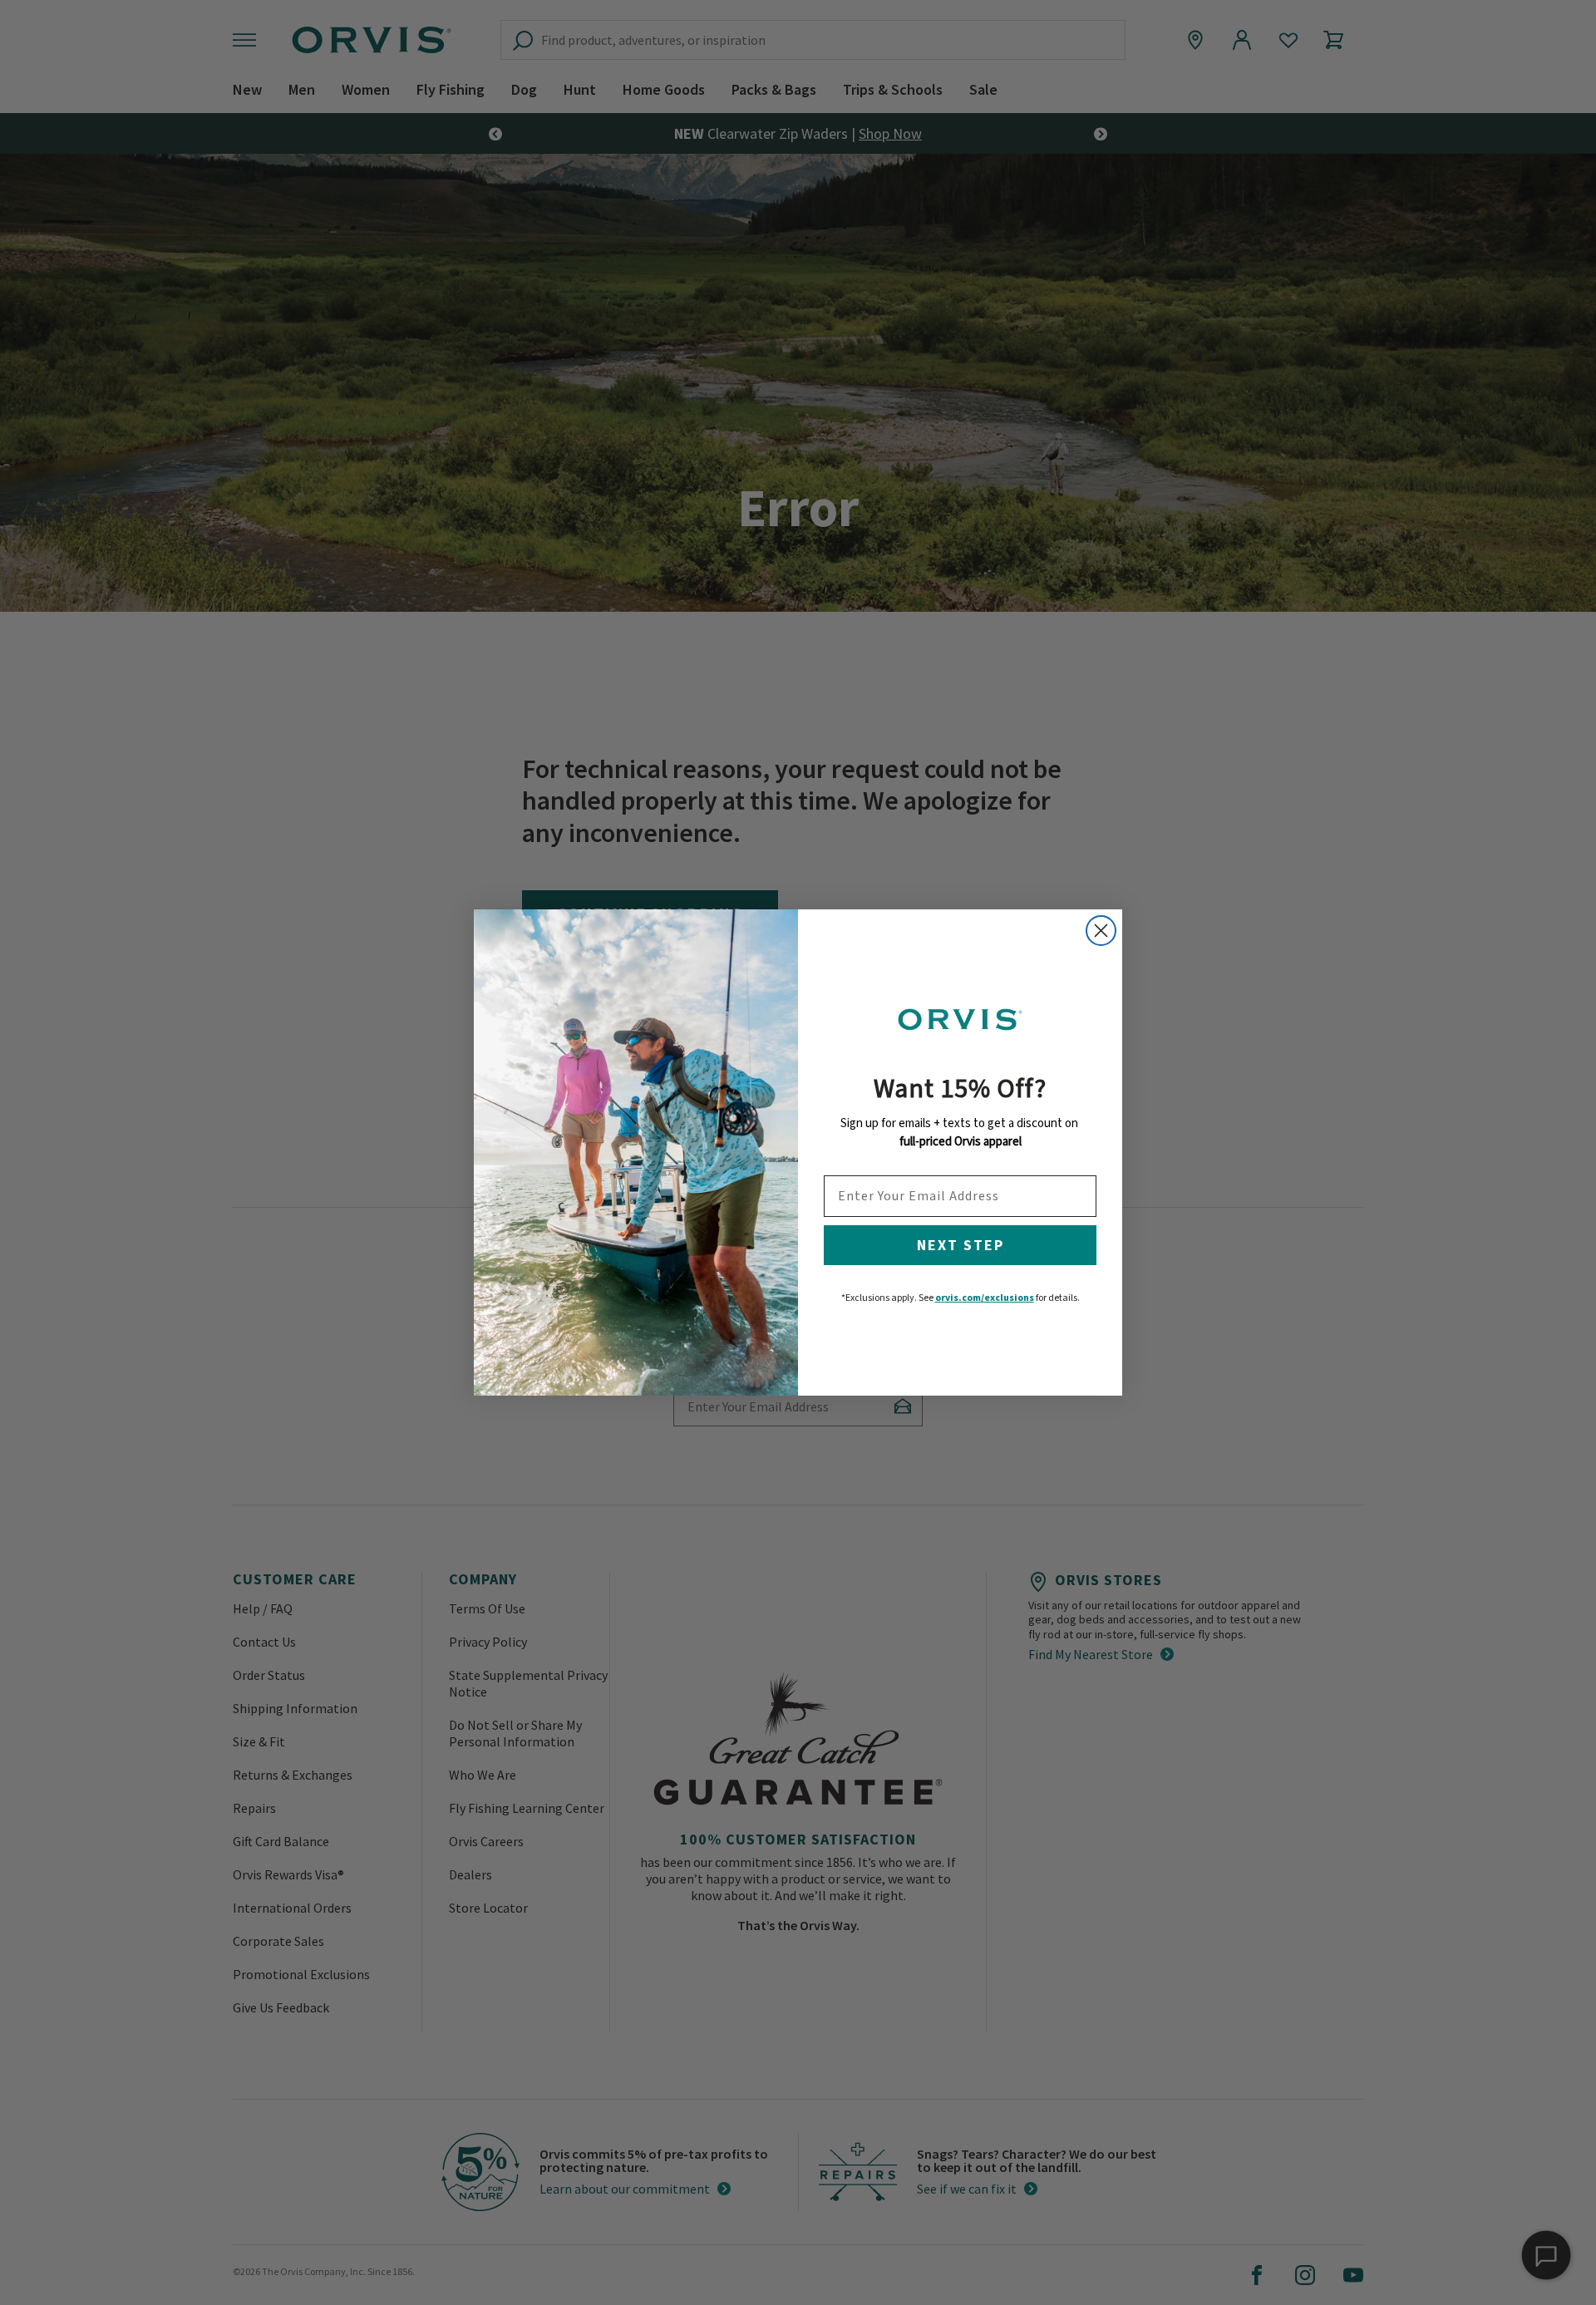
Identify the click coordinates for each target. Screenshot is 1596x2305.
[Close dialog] (1101, 931)
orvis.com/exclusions (985, 1297)
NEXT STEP (961, 1245)
